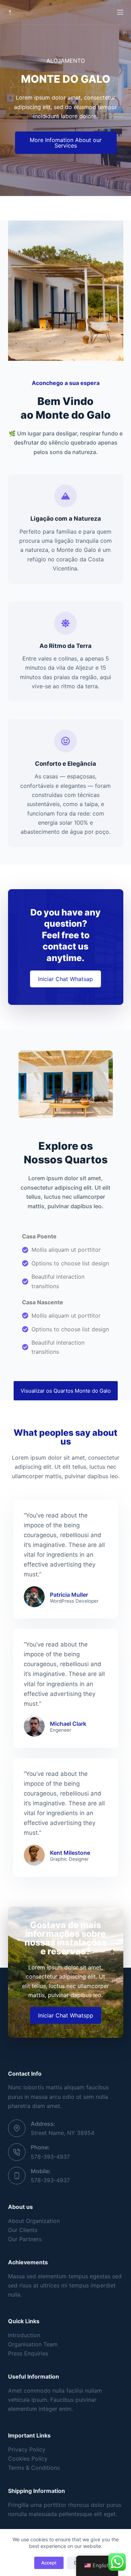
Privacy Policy (27, 2449)
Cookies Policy (28, 2459)
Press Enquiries (28, 2353)
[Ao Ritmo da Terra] (65, 623)
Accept (49, 2563)
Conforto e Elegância (65, 764)
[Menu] (120, 12)
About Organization (34, 2221)
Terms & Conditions (34, 2468)
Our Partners (25, 2239)
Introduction (24, 2335)
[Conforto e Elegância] (65, 741)
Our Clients (23, 2230)
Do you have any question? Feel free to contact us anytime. (65, 935)
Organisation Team (33, 2344)
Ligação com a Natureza (66, 519)
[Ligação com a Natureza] (65, 496)
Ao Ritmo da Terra (65, 646)
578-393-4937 (50, 2157)
